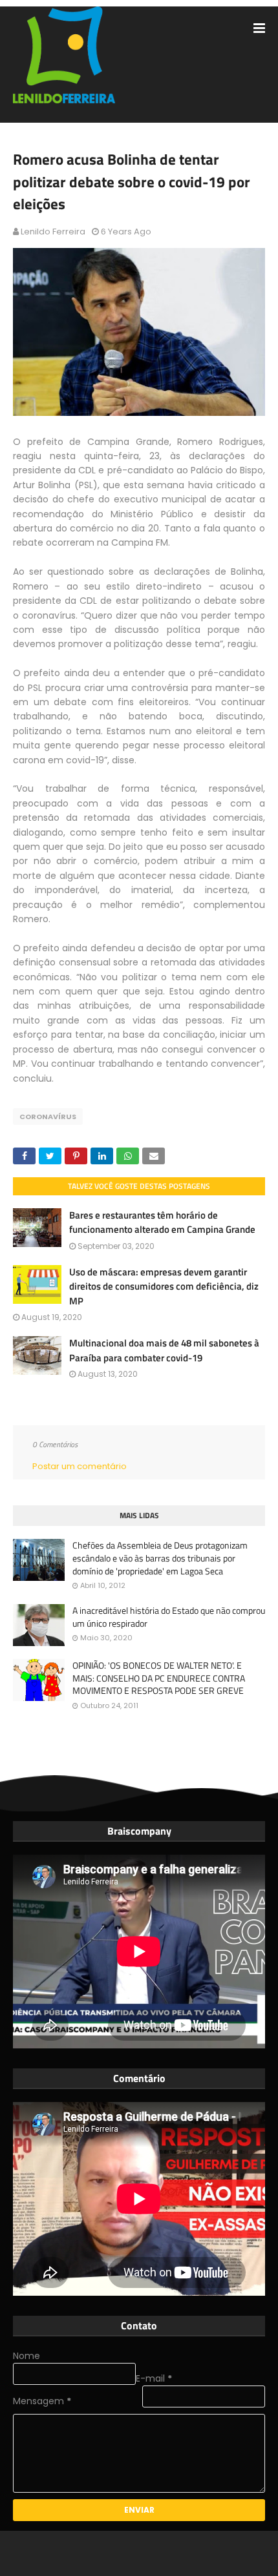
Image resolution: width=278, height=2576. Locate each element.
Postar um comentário (80, 1466)
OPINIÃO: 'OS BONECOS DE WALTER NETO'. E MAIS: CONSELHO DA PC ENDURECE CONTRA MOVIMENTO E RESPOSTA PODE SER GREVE (159, 1678)
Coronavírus (48, 1117)
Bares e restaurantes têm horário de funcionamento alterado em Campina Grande (162, 1222)
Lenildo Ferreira (53, 232)
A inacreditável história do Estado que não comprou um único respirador (169, 1617)
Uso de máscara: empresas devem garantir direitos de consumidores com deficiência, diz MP (164, 1286)
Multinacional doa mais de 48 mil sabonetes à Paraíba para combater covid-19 (164, 1350)
